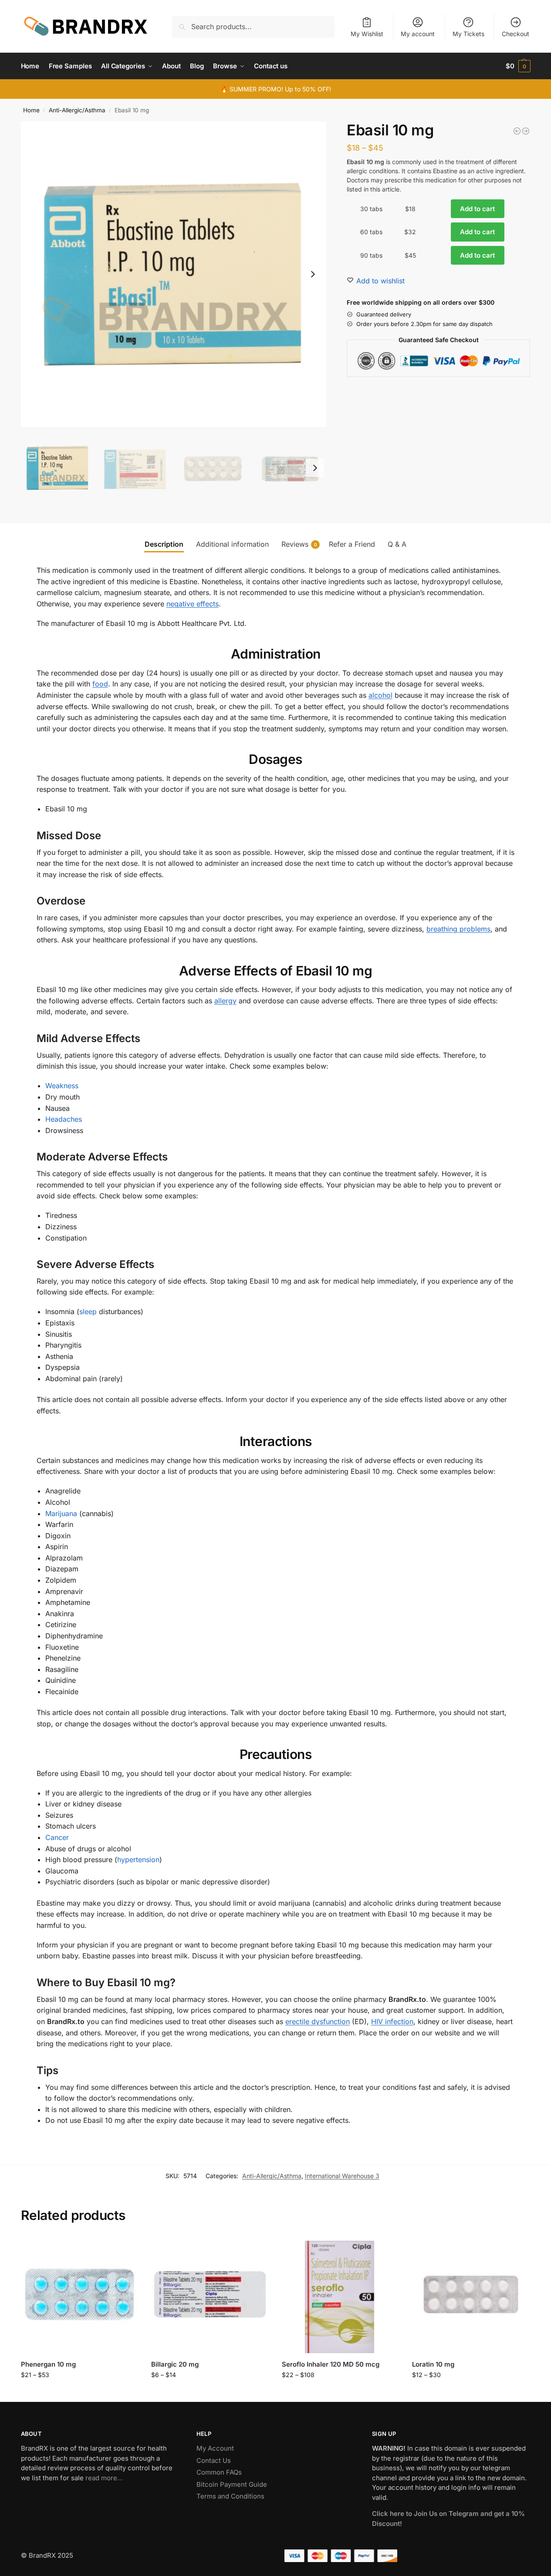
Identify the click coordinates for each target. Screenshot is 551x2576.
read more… (104, 2478)
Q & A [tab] (397, 544)
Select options (79, 2393)
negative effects (193, 604)
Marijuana (61, 1513)
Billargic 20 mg (175, 2364)
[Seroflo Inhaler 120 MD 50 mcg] (341, 2294)
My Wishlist (367, 34)
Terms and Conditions (230, 2496)
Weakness (62, 1086)
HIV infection (392, 2021)
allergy (225, 1001)
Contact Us (214, 2460)
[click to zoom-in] (174, 274)
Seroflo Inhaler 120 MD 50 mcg (331, 2364)
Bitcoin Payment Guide (232, 2484)
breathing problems (458, 929)
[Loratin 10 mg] (471, 2294)
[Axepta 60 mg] (517, 131)
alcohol (380, 695)
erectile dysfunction (318, 2021)
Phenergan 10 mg (48, 2364)
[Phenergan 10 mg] (80, 2294)
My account (418, 34)
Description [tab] (164, 544)
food (100, 684)
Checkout (516, 34)
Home (31, 110)
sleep (88, 1312)
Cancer (57, 1837)
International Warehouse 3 (342, 2176)
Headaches (64, 1119)
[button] (518, 66)
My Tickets (468, 34)
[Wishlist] (125, 2249)
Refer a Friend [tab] (352, 544)
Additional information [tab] (232, 544)
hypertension (138, 1860)
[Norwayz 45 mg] (526, 131)
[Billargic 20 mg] (210, 2294)
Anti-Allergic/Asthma (77, 110)
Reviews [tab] (299, 544)
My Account (215, 2448)
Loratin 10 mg (433, 2364)
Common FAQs (219, 2472)
